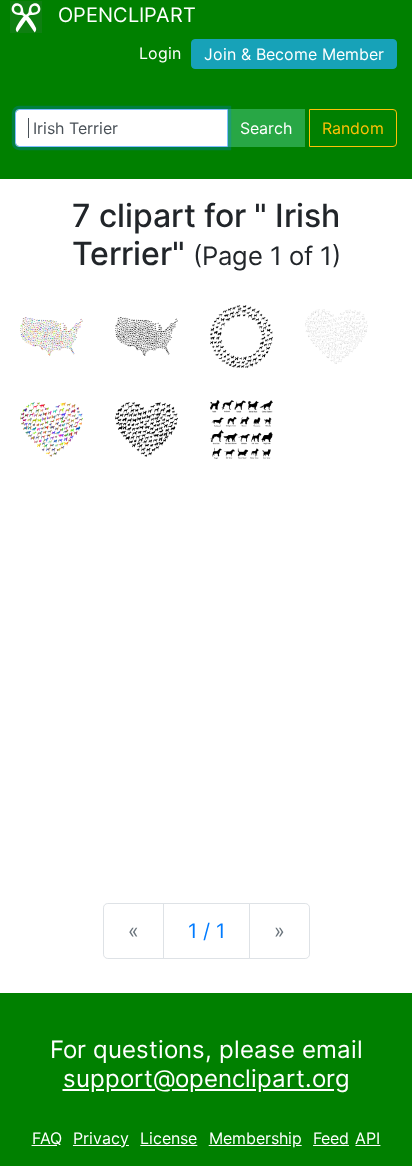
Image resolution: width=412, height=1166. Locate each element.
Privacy (101, 1138)
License (168, 1138)
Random (353, 128)
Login (160, 53)
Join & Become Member (294, 54)
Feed (331, 1138)
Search (266, 128)
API (367, 1138)
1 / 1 (206, 931)
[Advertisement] (206, 665)
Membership (255, 1138)
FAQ (47, 1138)
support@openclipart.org (206, 1078)
